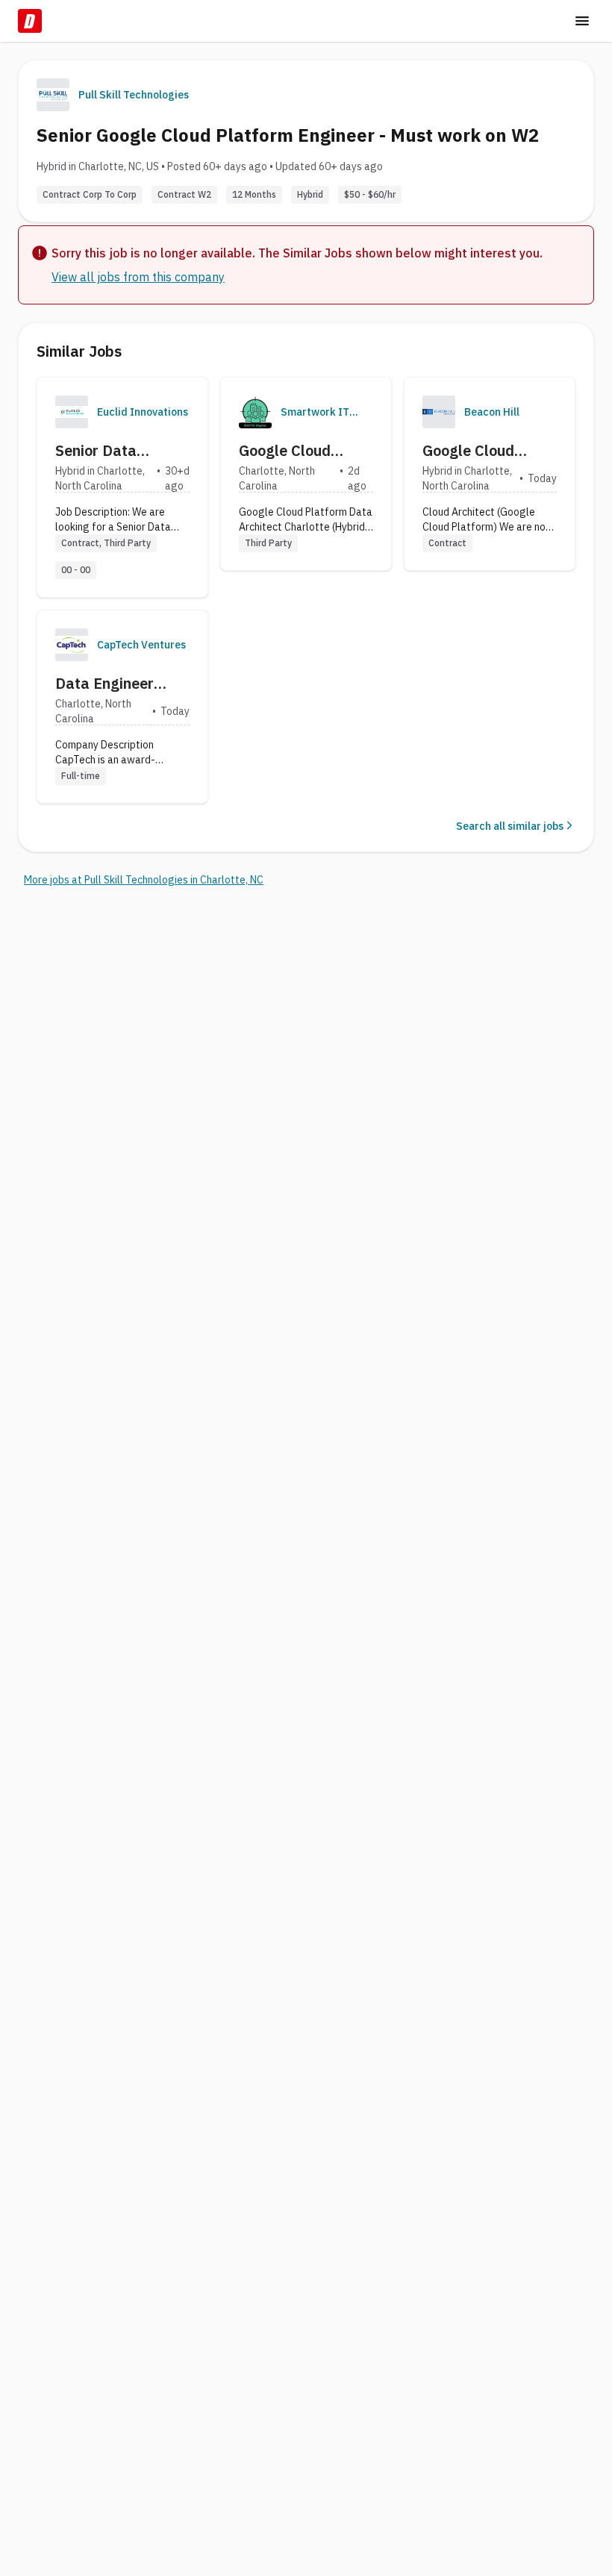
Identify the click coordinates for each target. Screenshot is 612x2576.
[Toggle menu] (582, 21)
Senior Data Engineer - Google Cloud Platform (116, 451)
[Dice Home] (30, 21)
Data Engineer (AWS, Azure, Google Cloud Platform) (104, 684)
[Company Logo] (72, 412)
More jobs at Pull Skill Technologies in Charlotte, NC (144, 880)
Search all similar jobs (510, 826)
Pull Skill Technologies (134, 95)
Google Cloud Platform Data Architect (289, 451)
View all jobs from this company (138, 277)
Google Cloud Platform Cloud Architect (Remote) (488, 451)
